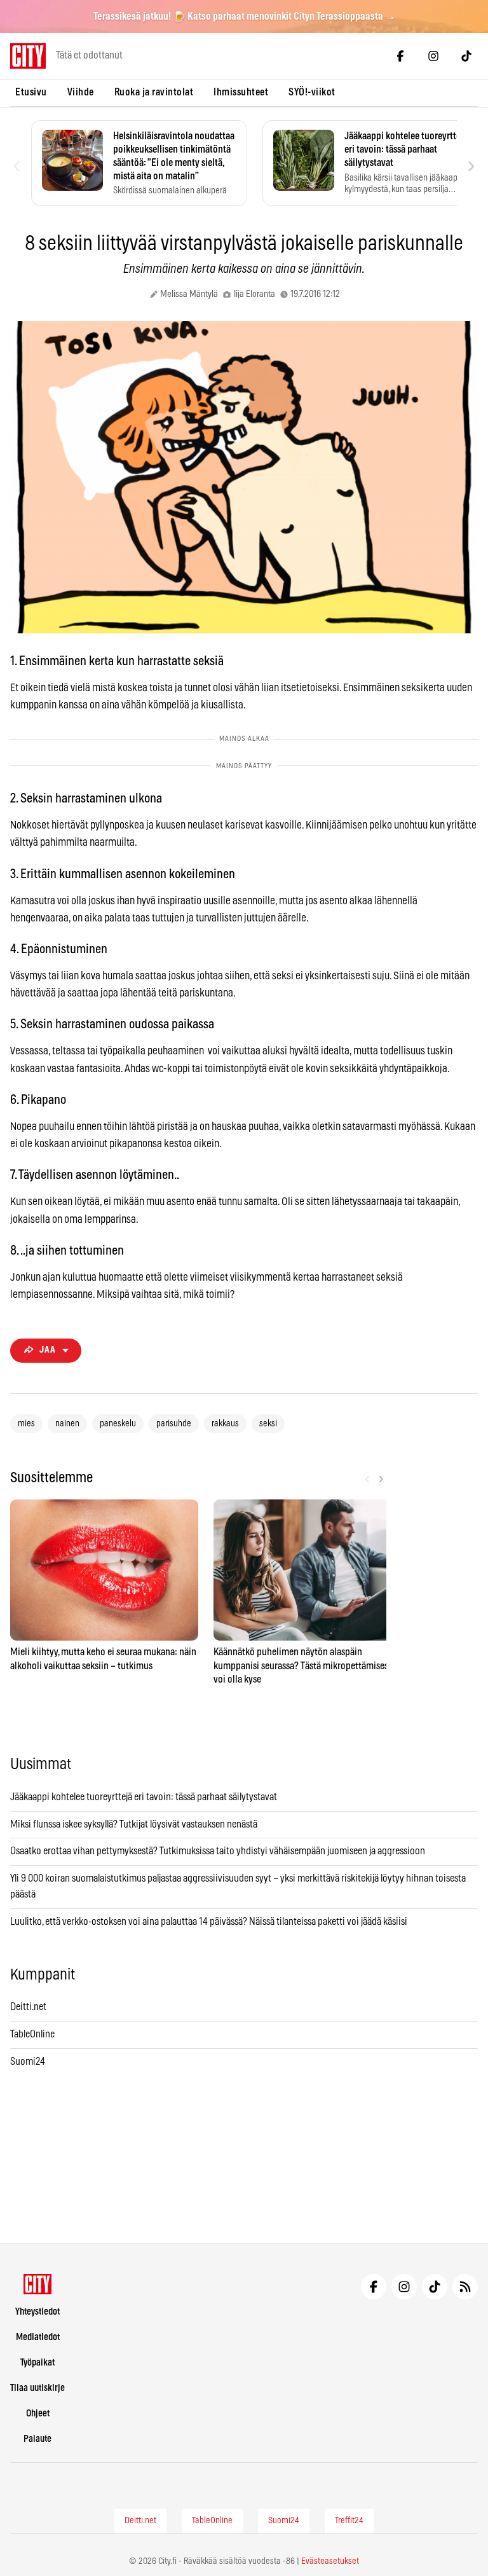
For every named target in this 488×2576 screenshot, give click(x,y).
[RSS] (465, 2287)
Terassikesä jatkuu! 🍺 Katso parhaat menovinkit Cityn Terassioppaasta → (244, 17)
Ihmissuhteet (241, 92)
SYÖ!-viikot (312, 92)
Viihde (81, 92)
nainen (67, 1424)
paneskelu (118, 1424)
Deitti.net (28, 2007)
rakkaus (225, 1424)
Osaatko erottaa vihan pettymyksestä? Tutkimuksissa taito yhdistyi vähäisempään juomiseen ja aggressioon (218, 1851)
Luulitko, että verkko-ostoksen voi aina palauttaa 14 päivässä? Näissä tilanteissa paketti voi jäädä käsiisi (209, 1922)
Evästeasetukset (330, 2561)
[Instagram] (433, 56)
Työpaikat (37, 2363)
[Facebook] (400, 56)
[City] (38, 2284)
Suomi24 (28, 2062)
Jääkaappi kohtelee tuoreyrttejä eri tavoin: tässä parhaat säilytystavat (144, 1797)
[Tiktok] (466, 56)
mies (26, 1424)
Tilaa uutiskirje (37, 2388)
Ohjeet (38, 2414)
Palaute (37, 2439)
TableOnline (32, 2034)
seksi (268, 1424)
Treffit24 (349, 2521)
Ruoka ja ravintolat (154, 92)
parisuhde (174, 1424)
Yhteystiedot (37, 2312)
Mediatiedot (38, 2337)
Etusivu (31, 92)
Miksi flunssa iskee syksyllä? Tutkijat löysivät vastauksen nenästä (134, 1824)
